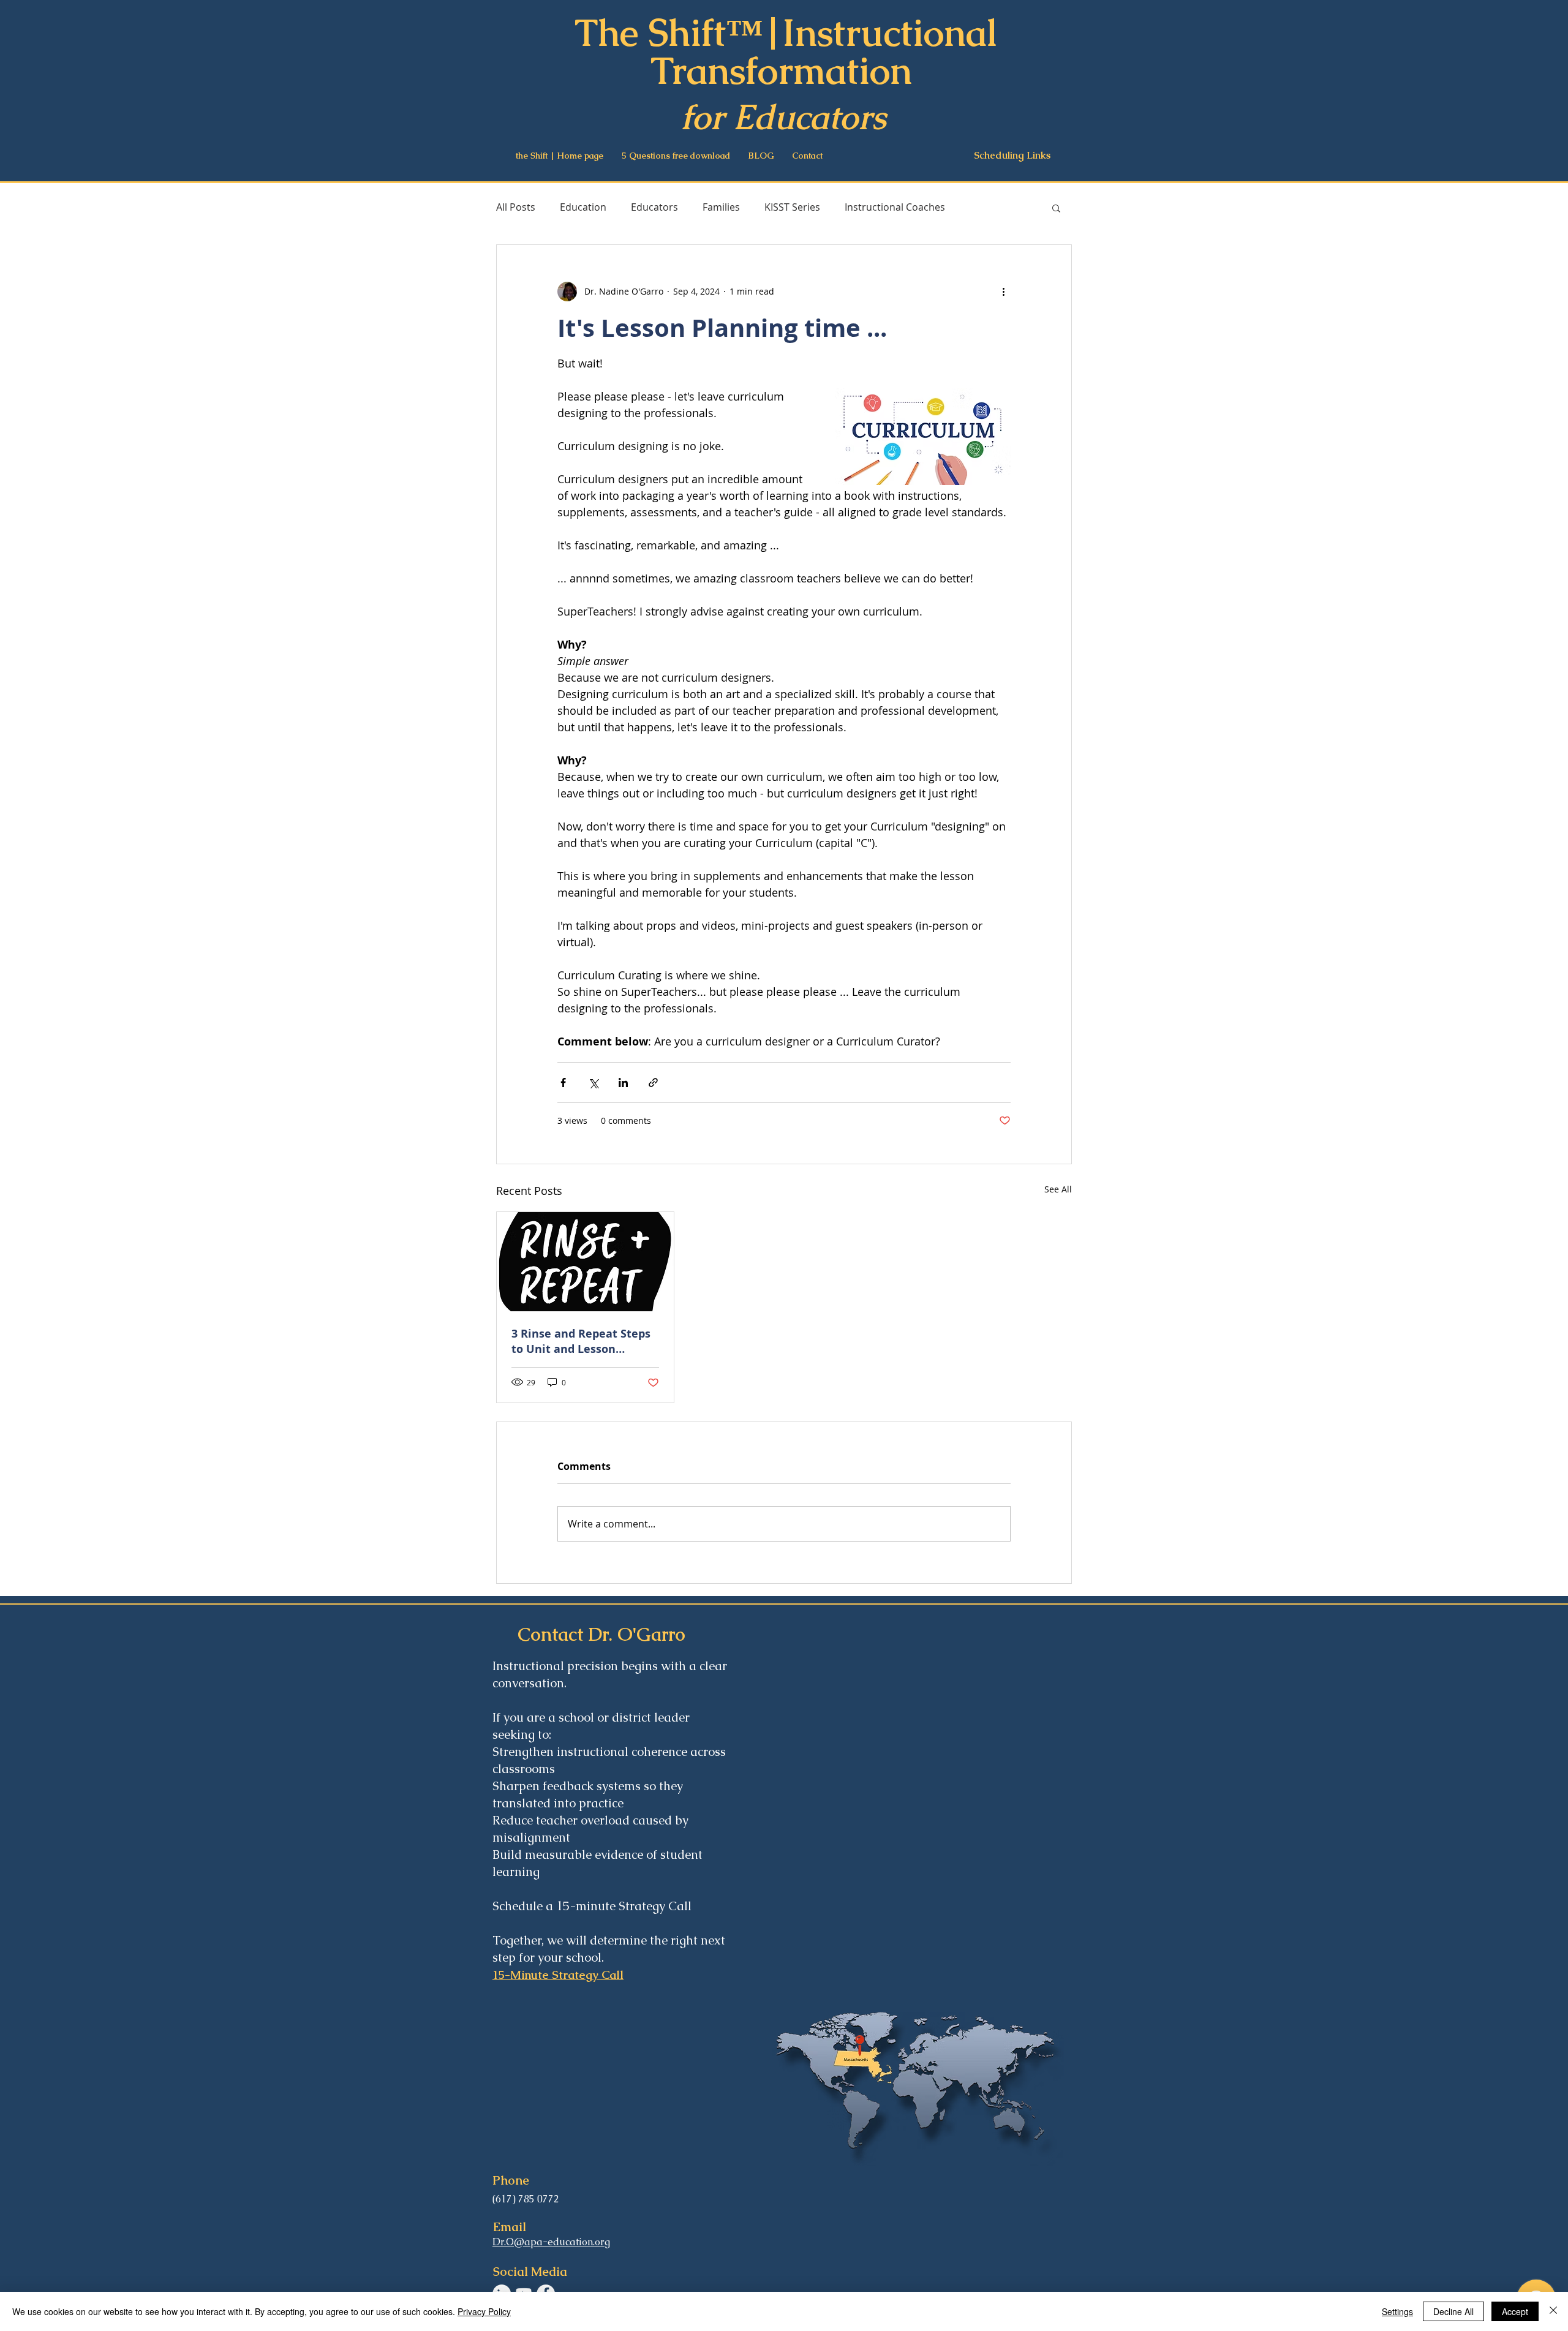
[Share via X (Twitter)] (593, 1083)
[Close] (1553, 2311)
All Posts (516, 207)
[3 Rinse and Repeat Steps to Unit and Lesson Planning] (585, 1262)
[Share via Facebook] (563, 1083)
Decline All (1453, 2311)
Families (721, 207)
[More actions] (1003, 292)
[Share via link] (653, 1083)
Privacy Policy (484, 2311)
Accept (1515, 2311)
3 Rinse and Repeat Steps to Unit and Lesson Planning (581, 1341)
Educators (654, 207)
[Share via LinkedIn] (623, 1083)
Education (583, 207)
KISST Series (792, 207)
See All (1058, 1189)
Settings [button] (1397, 2311)
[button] (1056, 208)
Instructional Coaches (895, 207)
